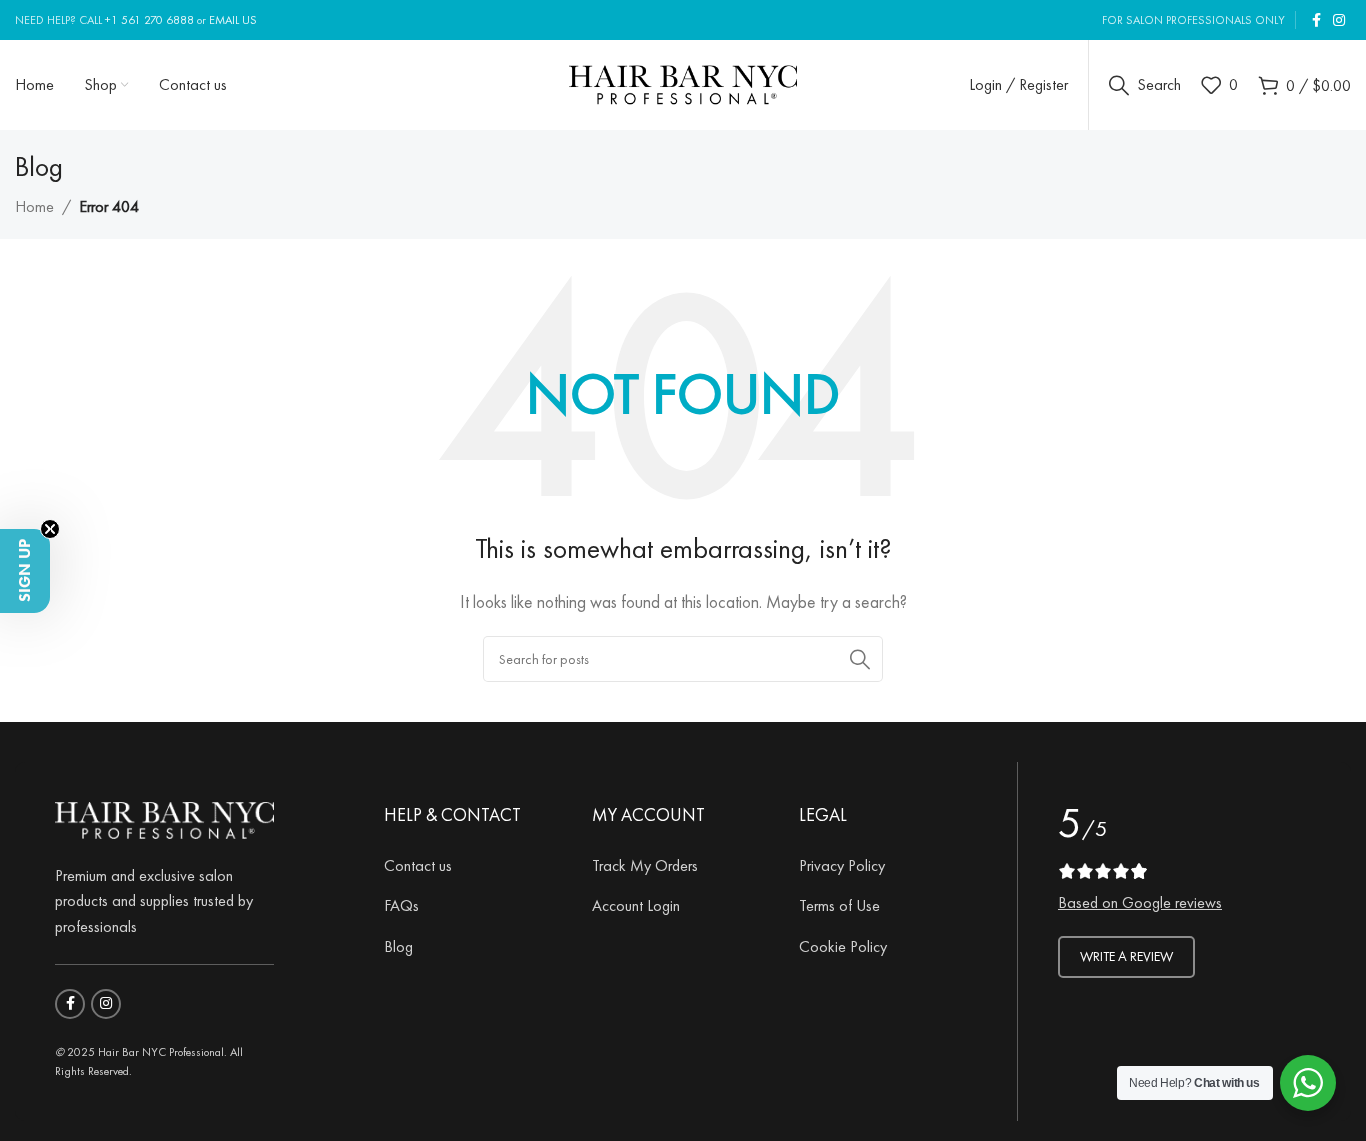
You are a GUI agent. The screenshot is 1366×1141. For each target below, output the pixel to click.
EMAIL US (233, 20)
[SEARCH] (860, 659)
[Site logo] (683, 81)
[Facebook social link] (1316, 20)
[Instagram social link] (1339, 20)
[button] (25, 571)
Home (34, 206)
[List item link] (473, 866)
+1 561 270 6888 (149, 20)
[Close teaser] (50, 529)
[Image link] (164, 816)
